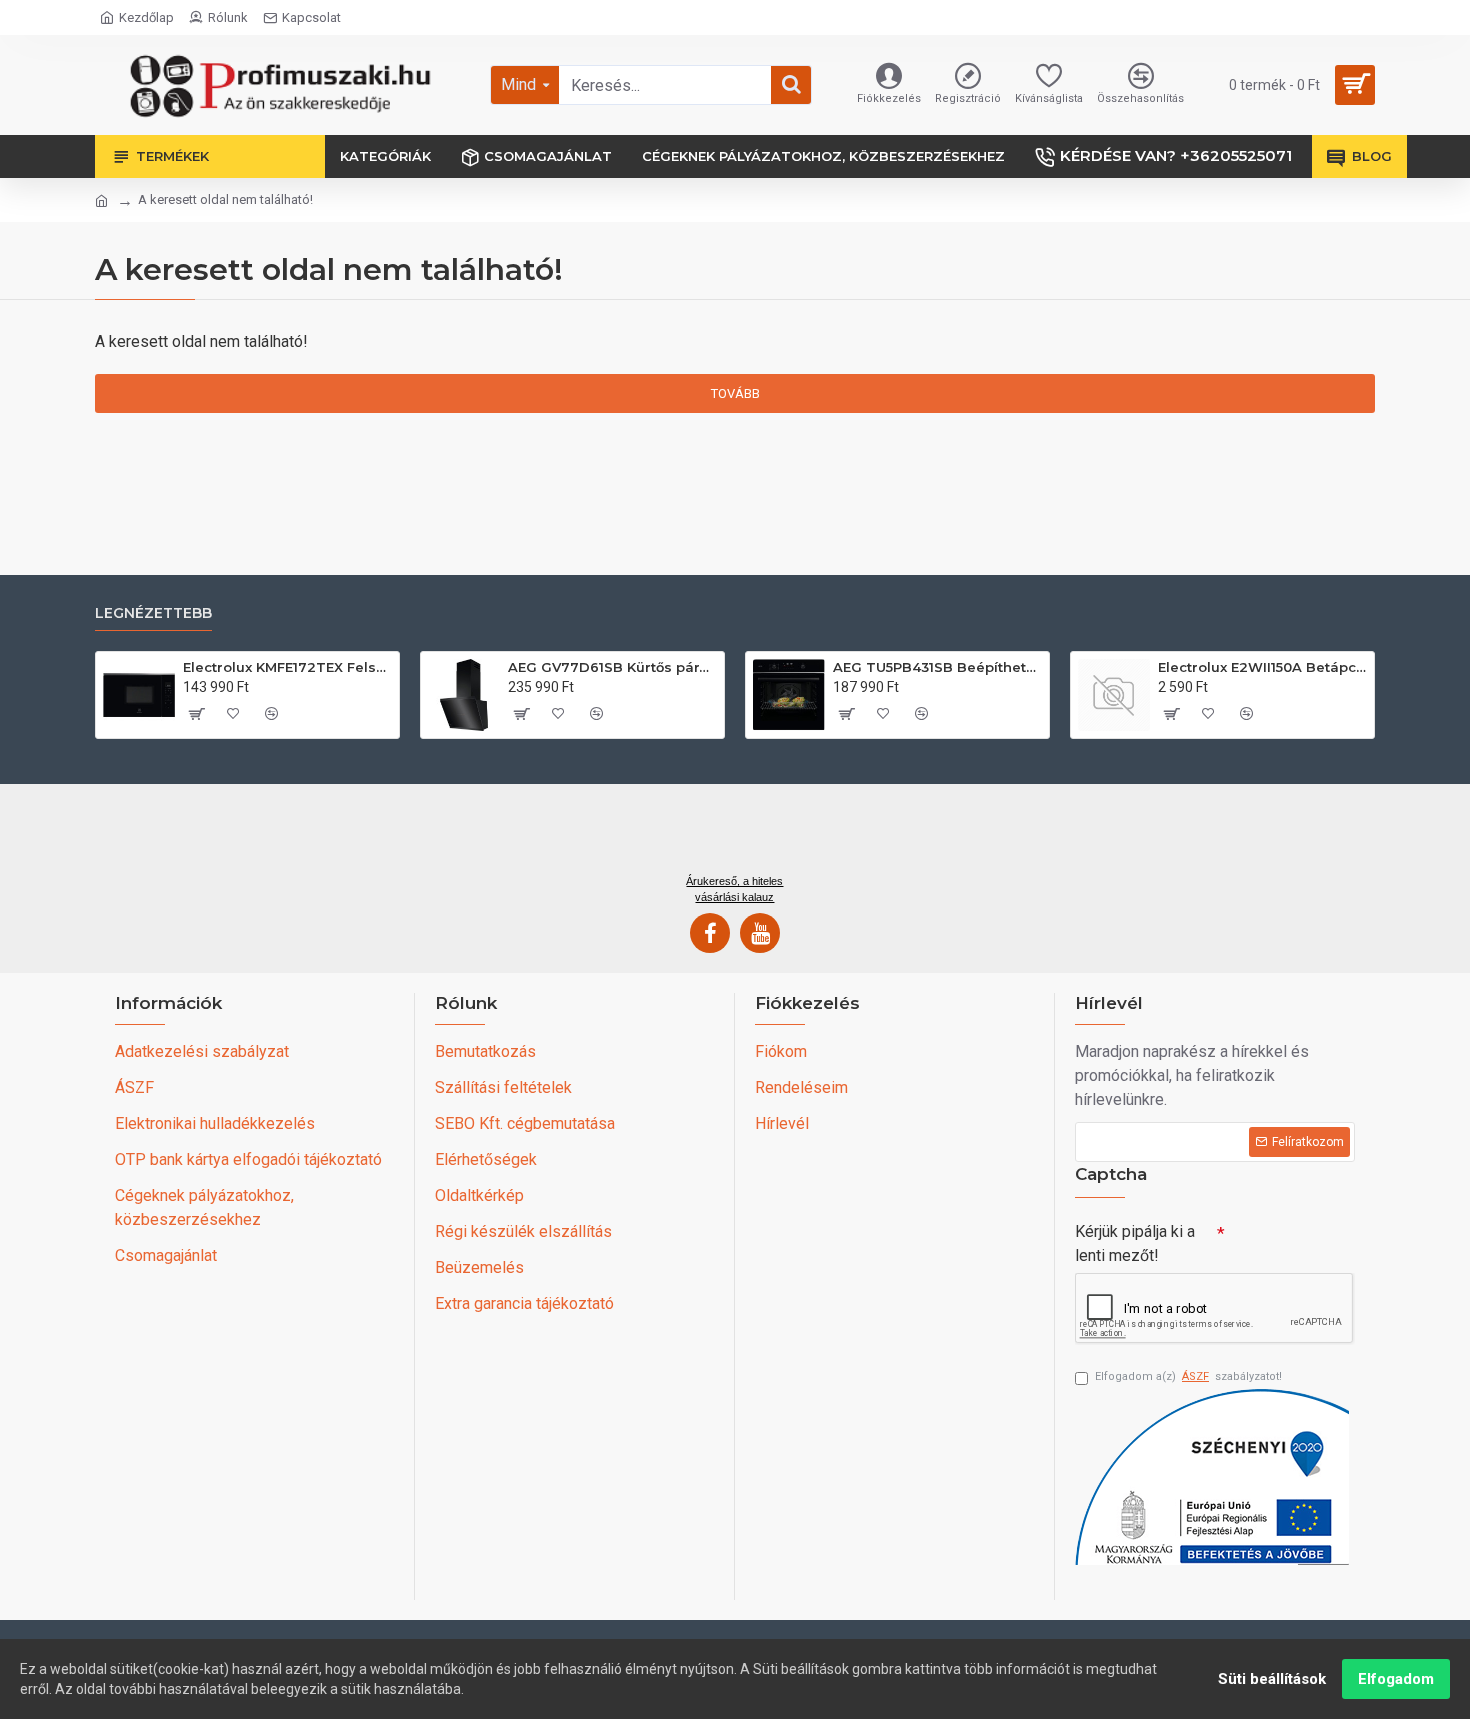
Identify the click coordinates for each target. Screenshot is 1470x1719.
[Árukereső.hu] (735, 836)
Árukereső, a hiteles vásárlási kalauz (734, 889)
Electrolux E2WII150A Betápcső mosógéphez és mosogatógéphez (1262, 667)
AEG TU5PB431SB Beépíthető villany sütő (937, 667)
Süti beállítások (1272, 1679)
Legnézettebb (153, 613)
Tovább (735, 393)
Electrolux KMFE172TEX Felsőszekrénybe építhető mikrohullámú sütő (287, 667)
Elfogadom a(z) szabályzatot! (1188, 1376)
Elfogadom (1396, 1679)
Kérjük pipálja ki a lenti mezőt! (1135, 1243)
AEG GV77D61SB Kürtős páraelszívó (612, 667)
